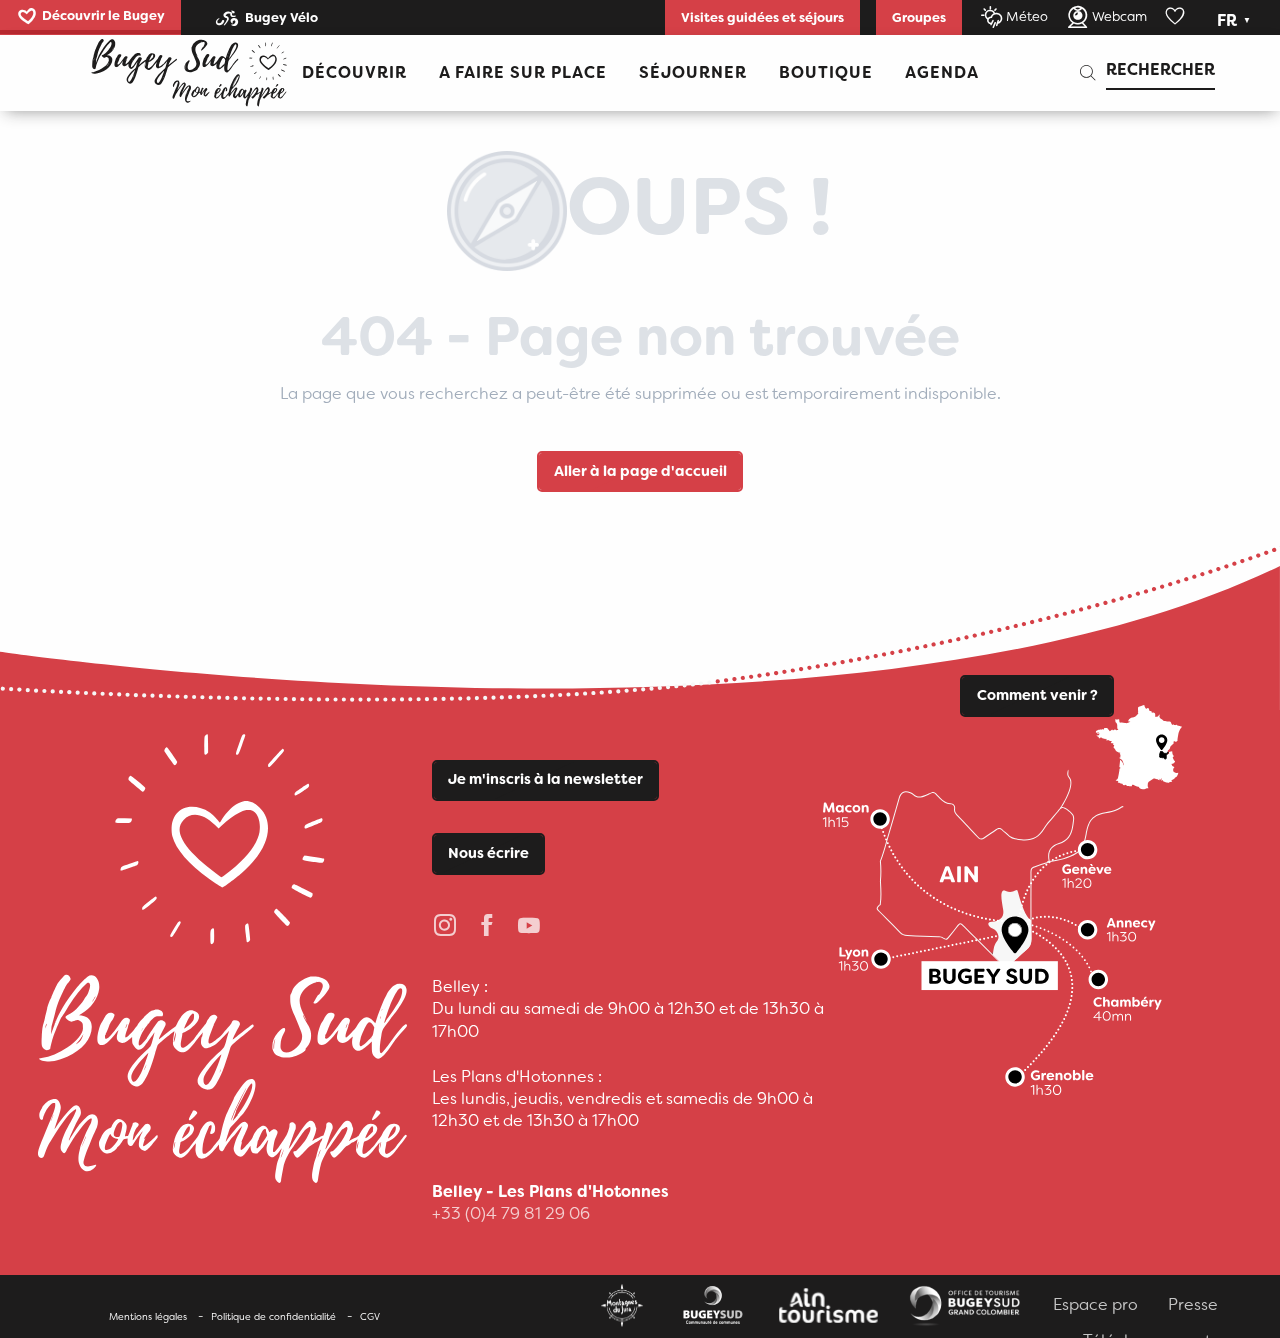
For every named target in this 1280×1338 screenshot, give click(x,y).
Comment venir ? (1037, 695)
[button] (1235, 21)
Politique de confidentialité (273, 1316)
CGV (370, 1316)
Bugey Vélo (281, 17)
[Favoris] (1177, 17)
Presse (1193, 1304)
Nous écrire (488, 853)
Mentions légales (148, 1316)
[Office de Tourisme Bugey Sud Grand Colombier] (189, 73)
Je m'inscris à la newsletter (545, 779)
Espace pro (1095, 1304)
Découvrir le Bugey (103, 15)
